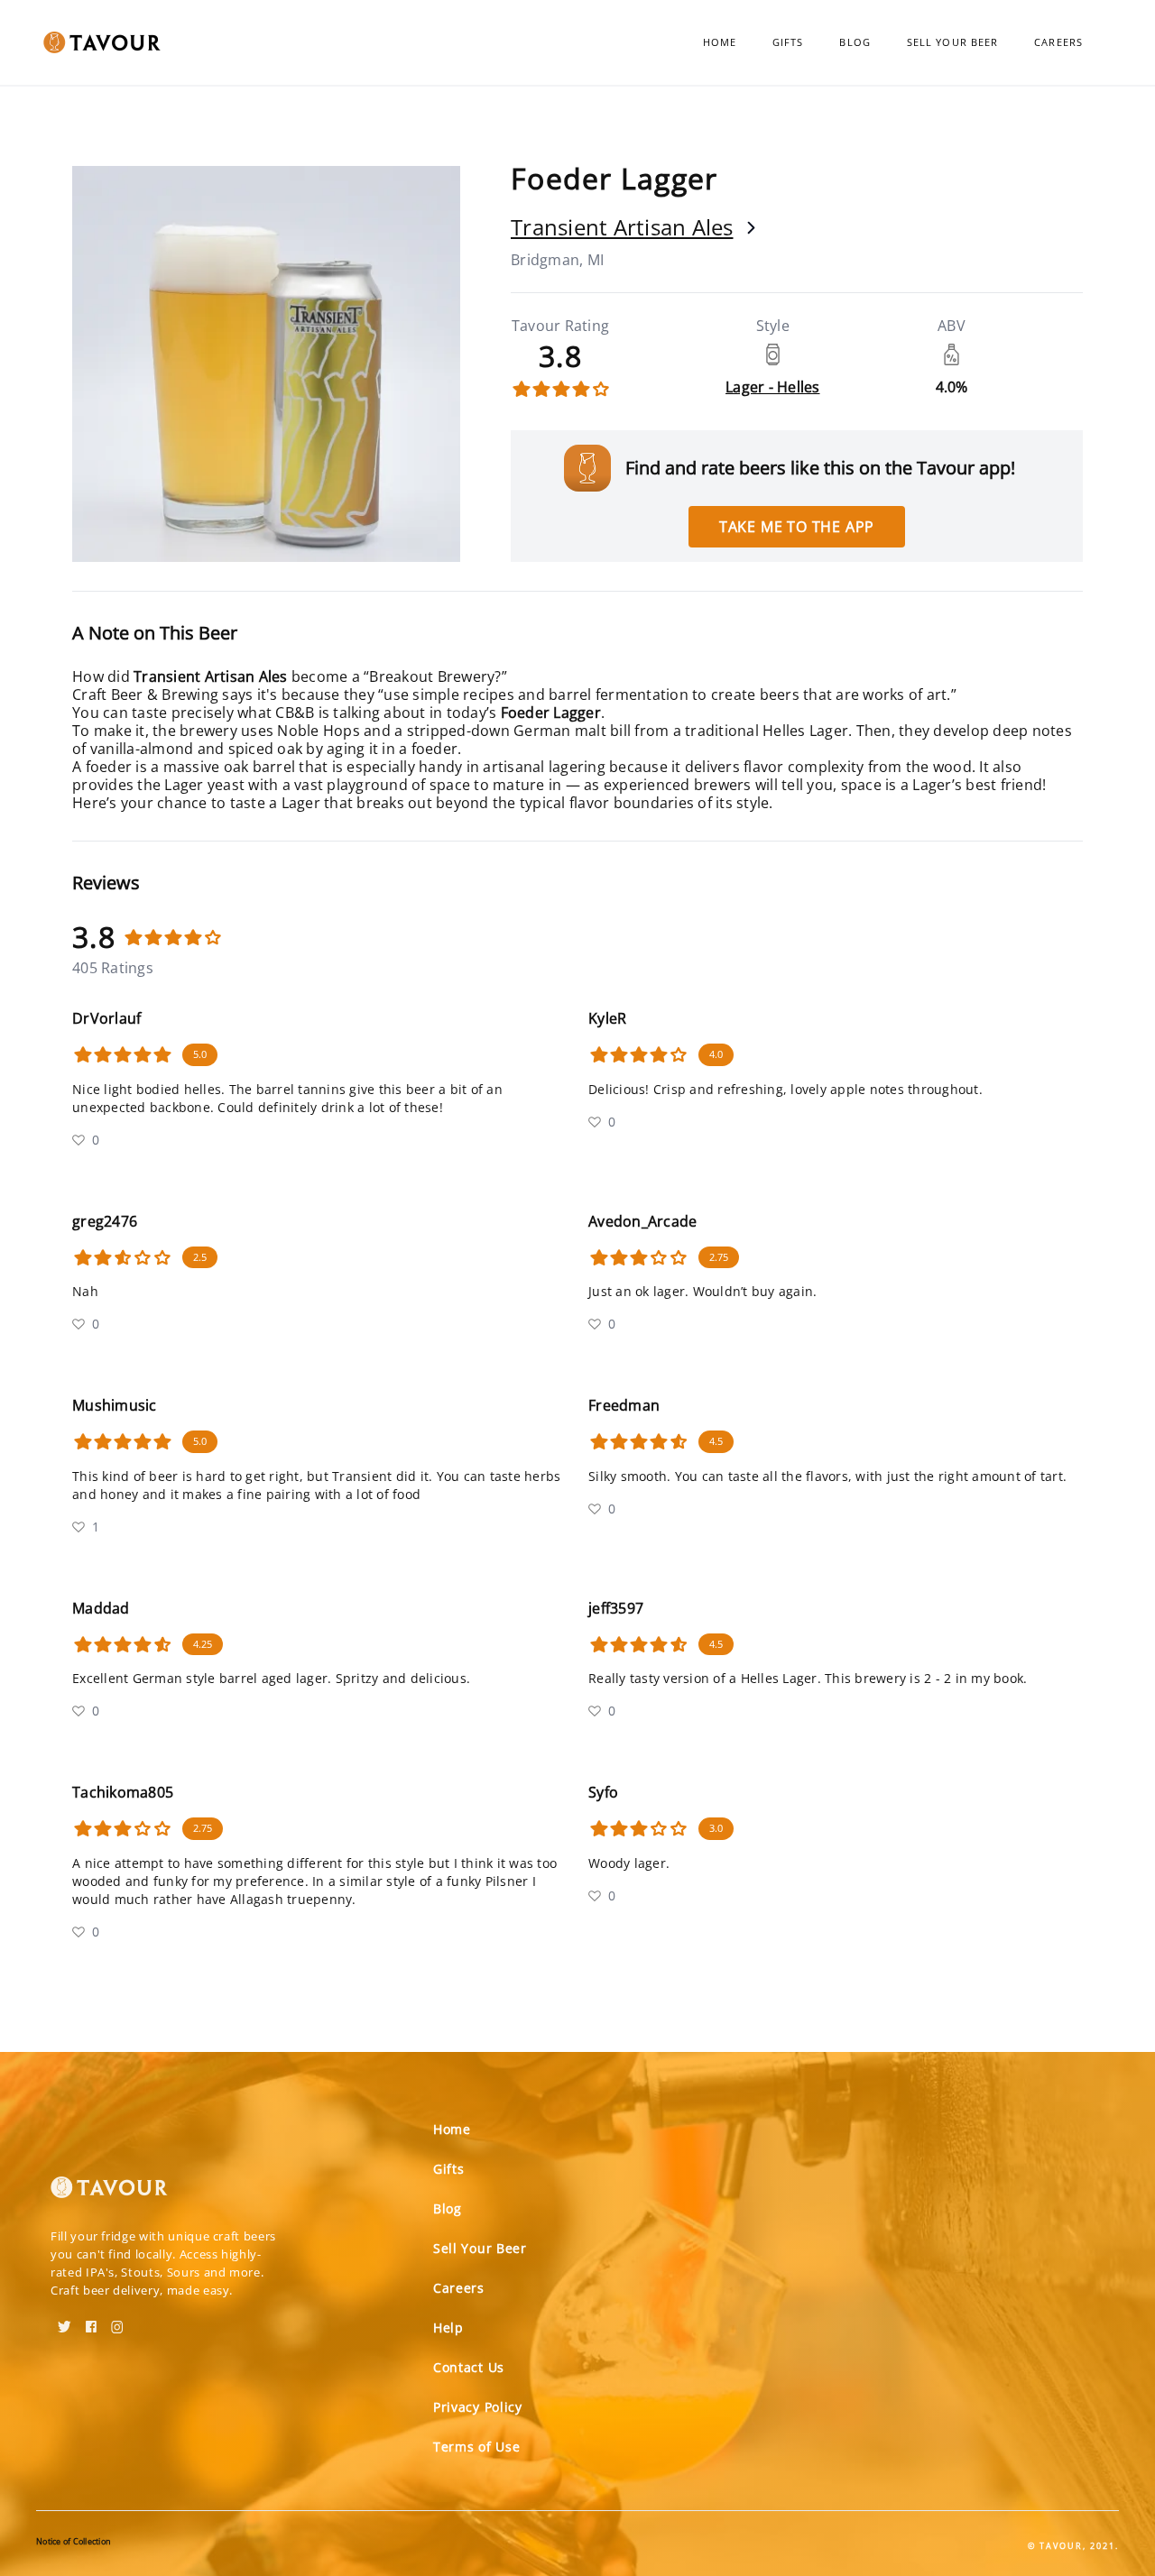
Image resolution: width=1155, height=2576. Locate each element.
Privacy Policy (478, 2407)
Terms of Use (476, 2447)
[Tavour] (109, 2194)
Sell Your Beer (952, 42)
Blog (855, 42)
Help (448, 2328)
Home (720, 42)
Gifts (788, 42)
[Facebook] (91, 2321)
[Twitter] (65, 2321)
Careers (1058, 42)
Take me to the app (797, 527)
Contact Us (469, 2367)
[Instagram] (117, 2321)
